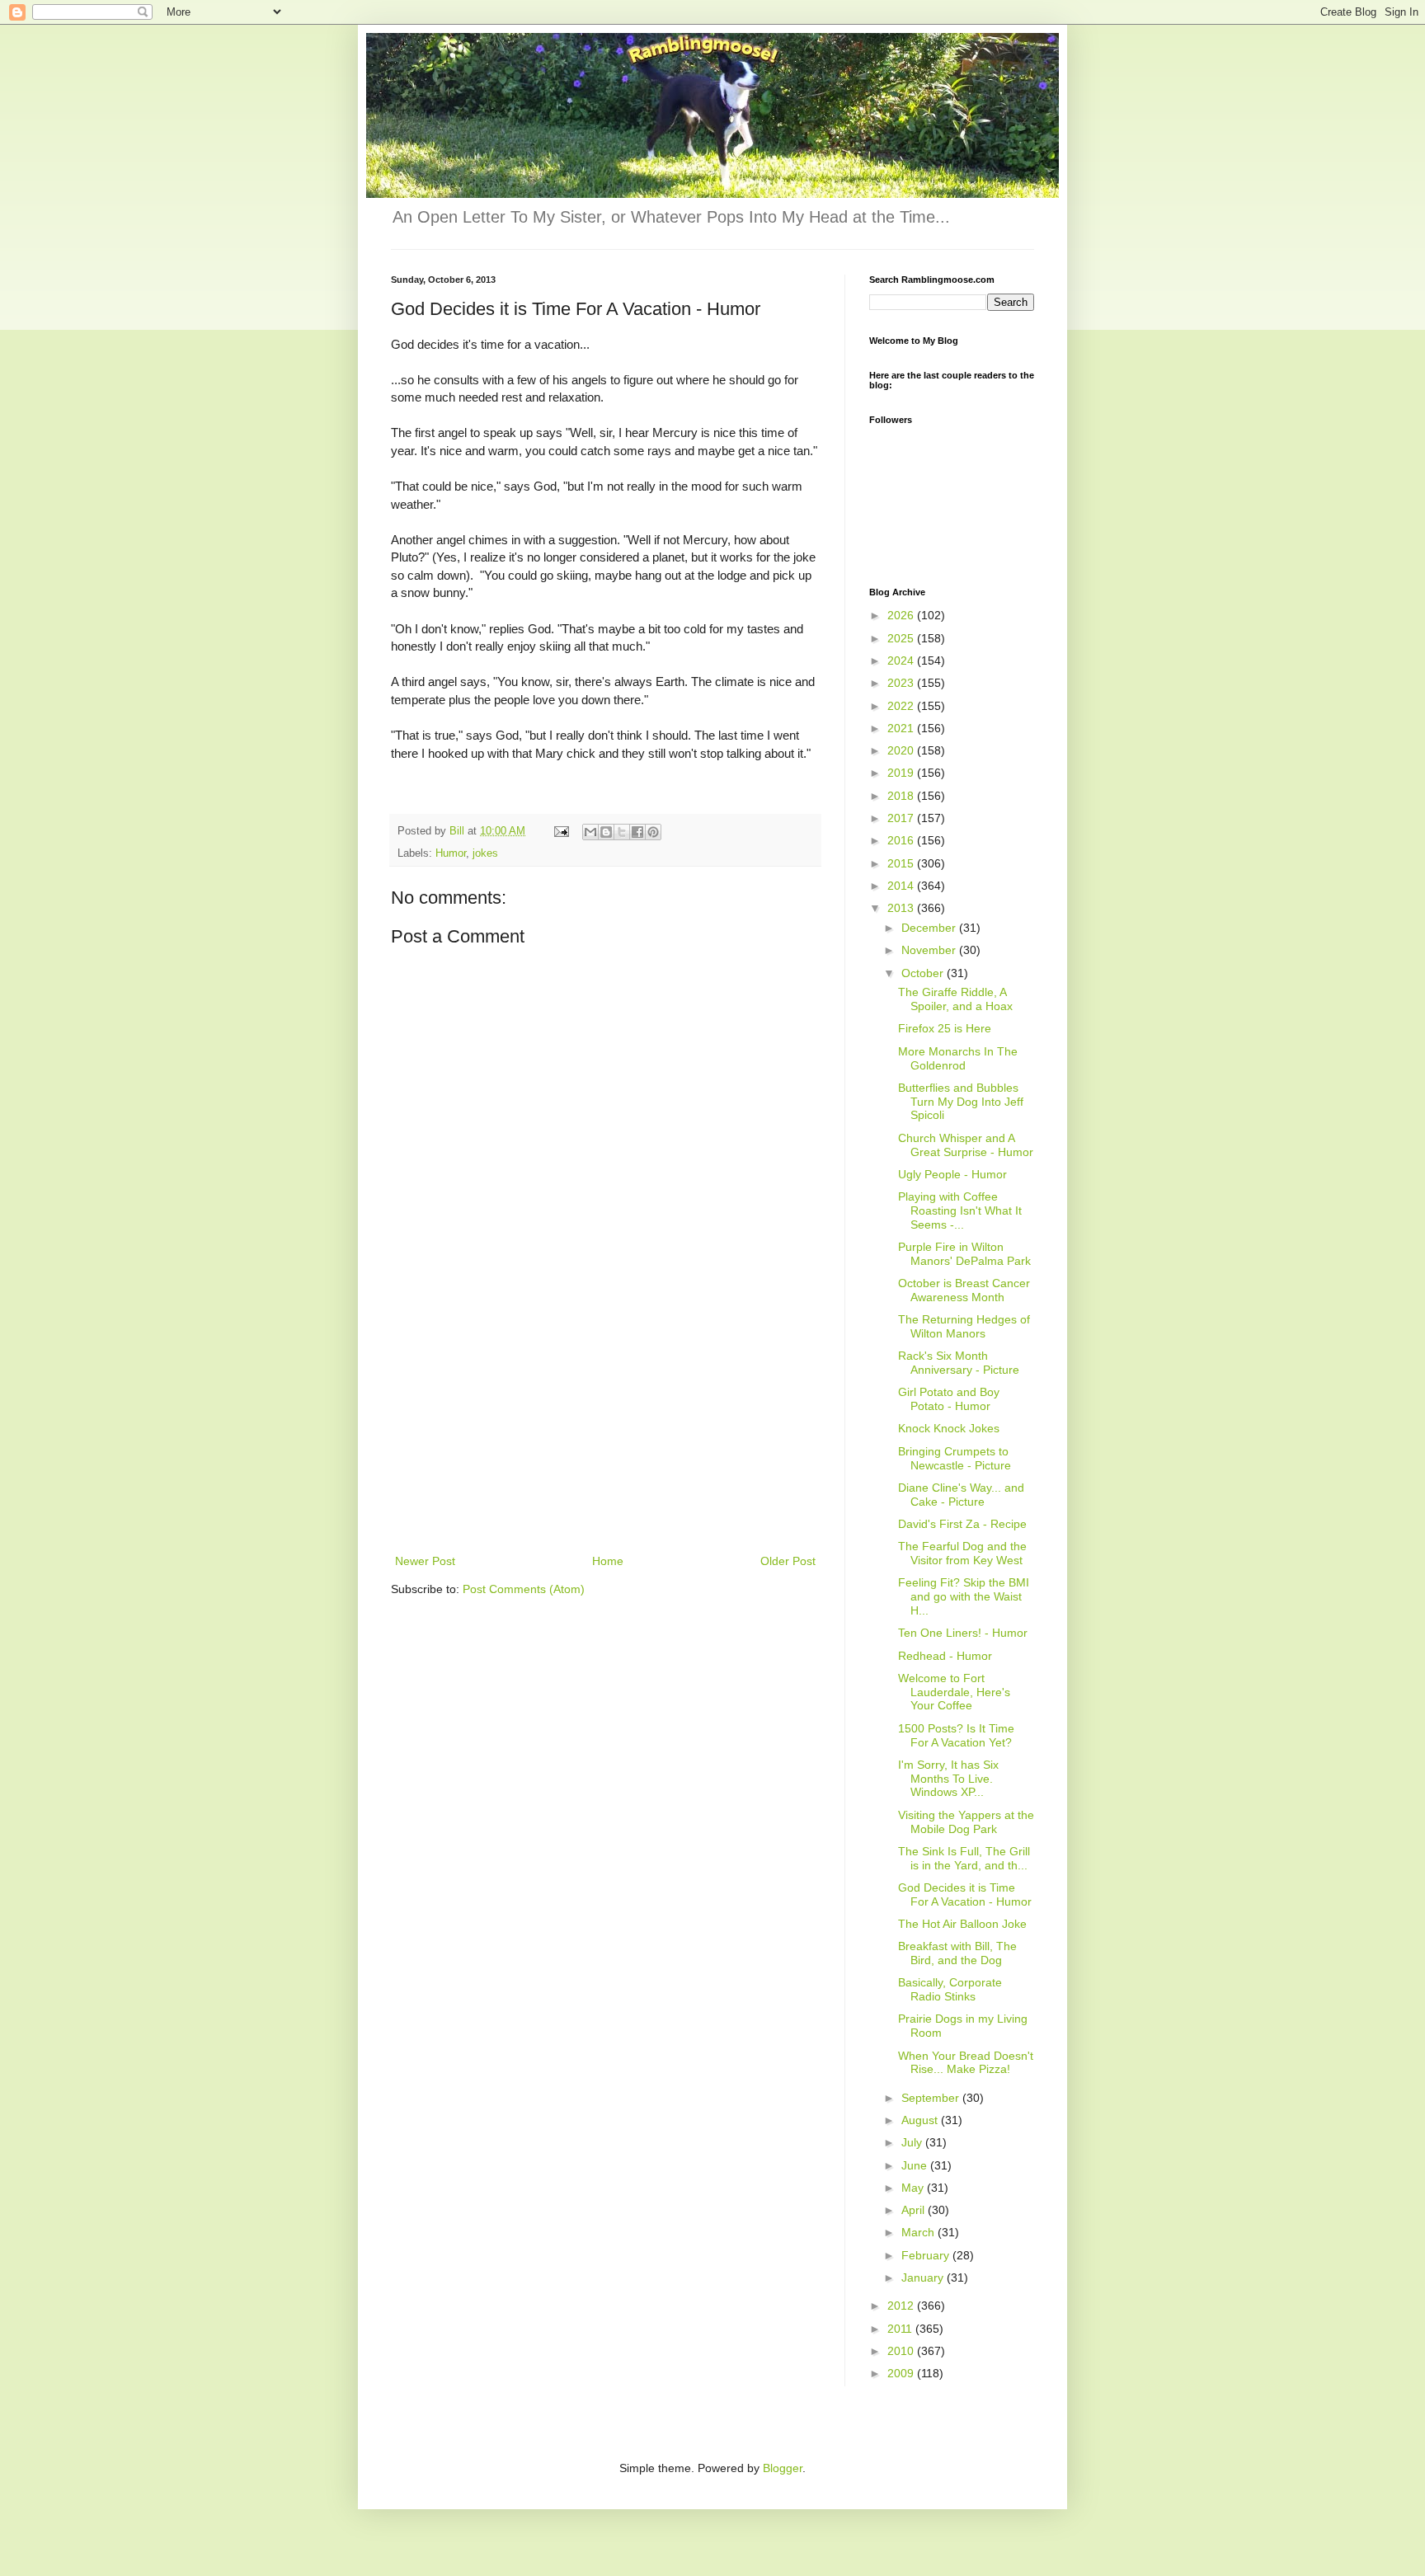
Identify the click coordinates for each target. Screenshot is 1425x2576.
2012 (902, 2306)
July (913, 2142)
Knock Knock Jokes (949, 1428)
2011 (901, 2329)
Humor (451, 853)
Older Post (788, 1561)
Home (608, 1561)
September (932, 2098)
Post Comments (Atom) (524, 1589)
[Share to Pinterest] (653, 832)
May (914, 2188)
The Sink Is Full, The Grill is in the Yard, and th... (964, 1858)
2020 (902, 750)
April (915, 2210)
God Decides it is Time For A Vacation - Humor (965, 1894)
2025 (902, 638)
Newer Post (425, 1561)
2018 (902, 796)
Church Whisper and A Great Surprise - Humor (966, 1145)
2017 (902, 818)
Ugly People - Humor (952, 1174)
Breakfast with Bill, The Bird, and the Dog (957, 1953)
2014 (902, 886)
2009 (902, 2373)
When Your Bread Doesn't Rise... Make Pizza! (966, 2063)
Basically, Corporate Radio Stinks (950, 1989)
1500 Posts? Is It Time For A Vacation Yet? (956, 1735)
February (927, 2255)
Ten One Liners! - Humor (963, 1633)
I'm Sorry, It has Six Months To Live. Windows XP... (948, 1779)
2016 (902, 840)
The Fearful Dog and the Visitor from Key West (962, 1553)
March (919, 2232)
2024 (902, 660)
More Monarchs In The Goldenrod (958, 1058)
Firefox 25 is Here (945, 1028)
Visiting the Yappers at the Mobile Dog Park (966, 1822)
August (921, 2120)
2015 (902, 863)
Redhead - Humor (945, 1656)
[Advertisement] (605, 1427)
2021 (902, 728)
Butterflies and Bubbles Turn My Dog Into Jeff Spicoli (961, 1102)
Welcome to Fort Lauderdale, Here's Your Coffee (954, 1692)
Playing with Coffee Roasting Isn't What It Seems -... (960, 1210)
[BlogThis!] (606, 832)
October (924, 973)
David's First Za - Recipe (962, 1524)
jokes (485, 853)
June (916, 2165)
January (924, 2278)
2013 (902, 908)
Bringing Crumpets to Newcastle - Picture (955, 1458)
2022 (902, 706)
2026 (902, 615)
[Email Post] (561, 831)
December (930, 928)
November (930, 950)
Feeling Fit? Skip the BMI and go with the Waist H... (964, 1596)
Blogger (783, 2468)
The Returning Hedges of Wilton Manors (964, 1326)
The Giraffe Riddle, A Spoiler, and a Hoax (955, 999)
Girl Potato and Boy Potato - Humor (949, 1399)
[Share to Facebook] (637, 832)
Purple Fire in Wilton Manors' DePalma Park (964, 1254)
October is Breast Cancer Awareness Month (964, 1290)
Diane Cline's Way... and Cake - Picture (961, 1495)
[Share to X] (622, 832)
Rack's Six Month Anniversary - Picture (959, 1363)
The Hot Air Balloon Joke (962, 1924)
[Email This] (590, 832)
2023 (902, 683)
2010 (902, 2351)
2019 (902, 773)
